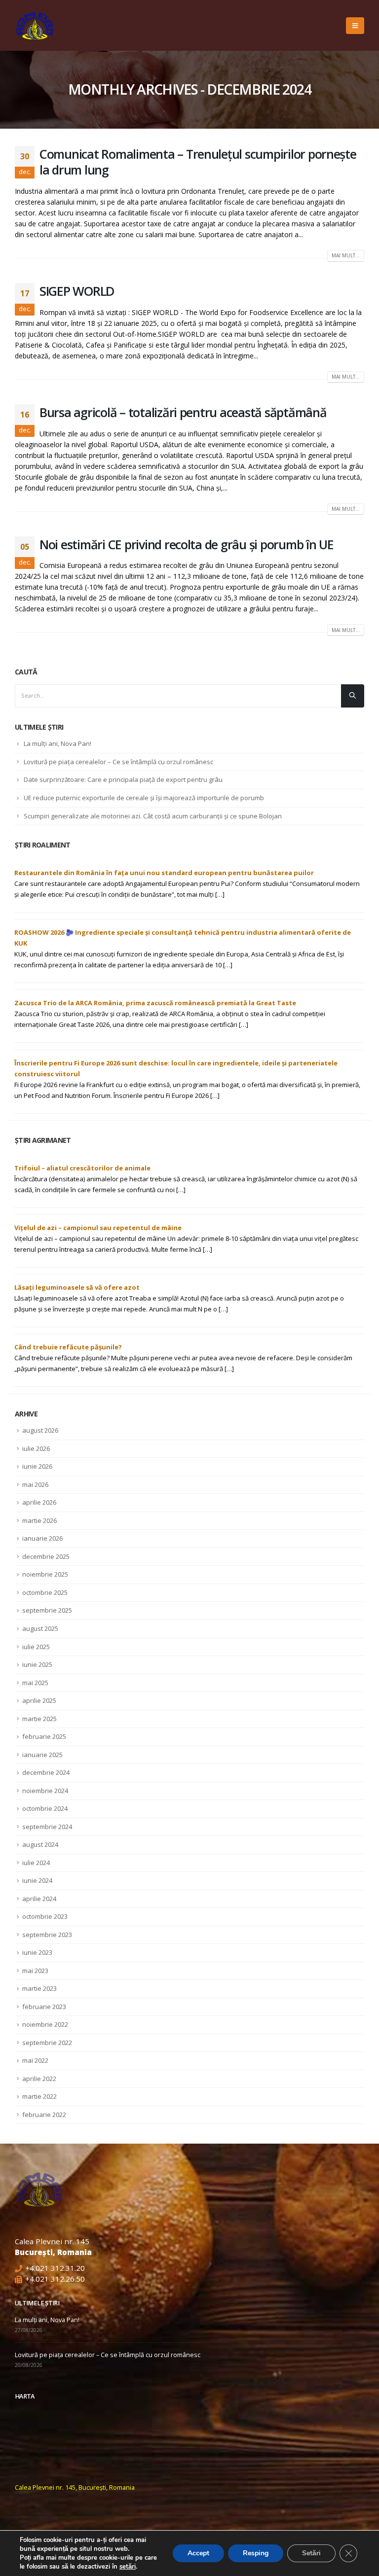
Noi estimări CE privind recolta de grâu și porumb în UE (187, 544)
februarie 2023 (44, 2007)
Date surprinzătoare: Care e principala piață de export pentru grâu (123, 779)
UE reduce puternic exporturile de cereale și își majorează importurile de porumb (144, 798)
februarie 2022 (44, 2115)
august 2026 (40, 1430)
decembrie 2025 (46, 1556)
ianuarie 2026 (42, 1538)
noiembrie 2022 (45, 2024)
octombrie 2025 (45, 1592)
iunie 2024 (37, 1880)
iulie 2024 (36, 1863)
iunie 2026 (37, 1466)
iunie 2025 (37, 1664)
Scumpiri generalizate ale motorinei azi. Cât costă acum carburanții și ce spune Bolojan (153, 816)
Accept (198, 2553)
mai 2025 (35, 1683)
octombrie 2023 (45, 1916)
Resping (256, 2553)
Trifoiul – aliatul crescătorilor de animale (82, 1168)
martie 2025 (39, 1719)
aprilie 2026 (39, 1502)
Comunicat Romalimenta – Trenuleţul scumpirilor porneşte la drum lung (198, 162)
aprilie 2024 (39, 1899)
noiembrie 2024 (45, 1791)
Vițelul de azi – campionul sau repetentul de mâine (98, 1228)
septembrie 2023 (47, 1935)
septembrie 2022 (47, 2043)
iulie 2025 (36, 1647)
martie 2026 (39, 1520)
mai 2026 (35, 1484)
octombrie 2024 (45, 1808)
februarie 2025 (44, 1736)
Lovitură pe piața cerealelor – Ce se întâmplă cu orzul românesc (118, 762)
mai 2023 (35, 1971)
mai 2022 (35, 2060)
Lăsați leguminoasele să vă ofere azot (77, 1287)
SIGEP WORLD (77, 291)
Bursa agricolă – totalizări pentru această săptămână (183, 412)
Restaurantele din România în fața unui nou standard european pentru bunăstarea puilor (164, 873)
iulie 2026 (36, 1448)
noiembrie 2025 (45, 1574)
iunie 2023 (37, 1952)
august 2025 (40, 1628)
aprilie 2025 (39, 1700)
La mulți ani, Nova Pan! (57, 743)
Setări (311, 2553)
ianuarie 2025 (42, 1755)
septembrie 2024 (47, 1827)
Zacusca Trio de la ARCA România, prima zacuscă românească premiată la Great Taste (155, 1003)
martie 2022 (39, 2096)
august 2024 (40, 1844)
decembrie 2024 (46, 1772)
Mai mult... (346, 255)
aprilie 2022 (39, 2079)
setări (128, 2567)
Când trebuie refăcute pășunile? (68, 1347)
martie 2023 (39, 1988)
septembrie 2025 (47, 1610)
